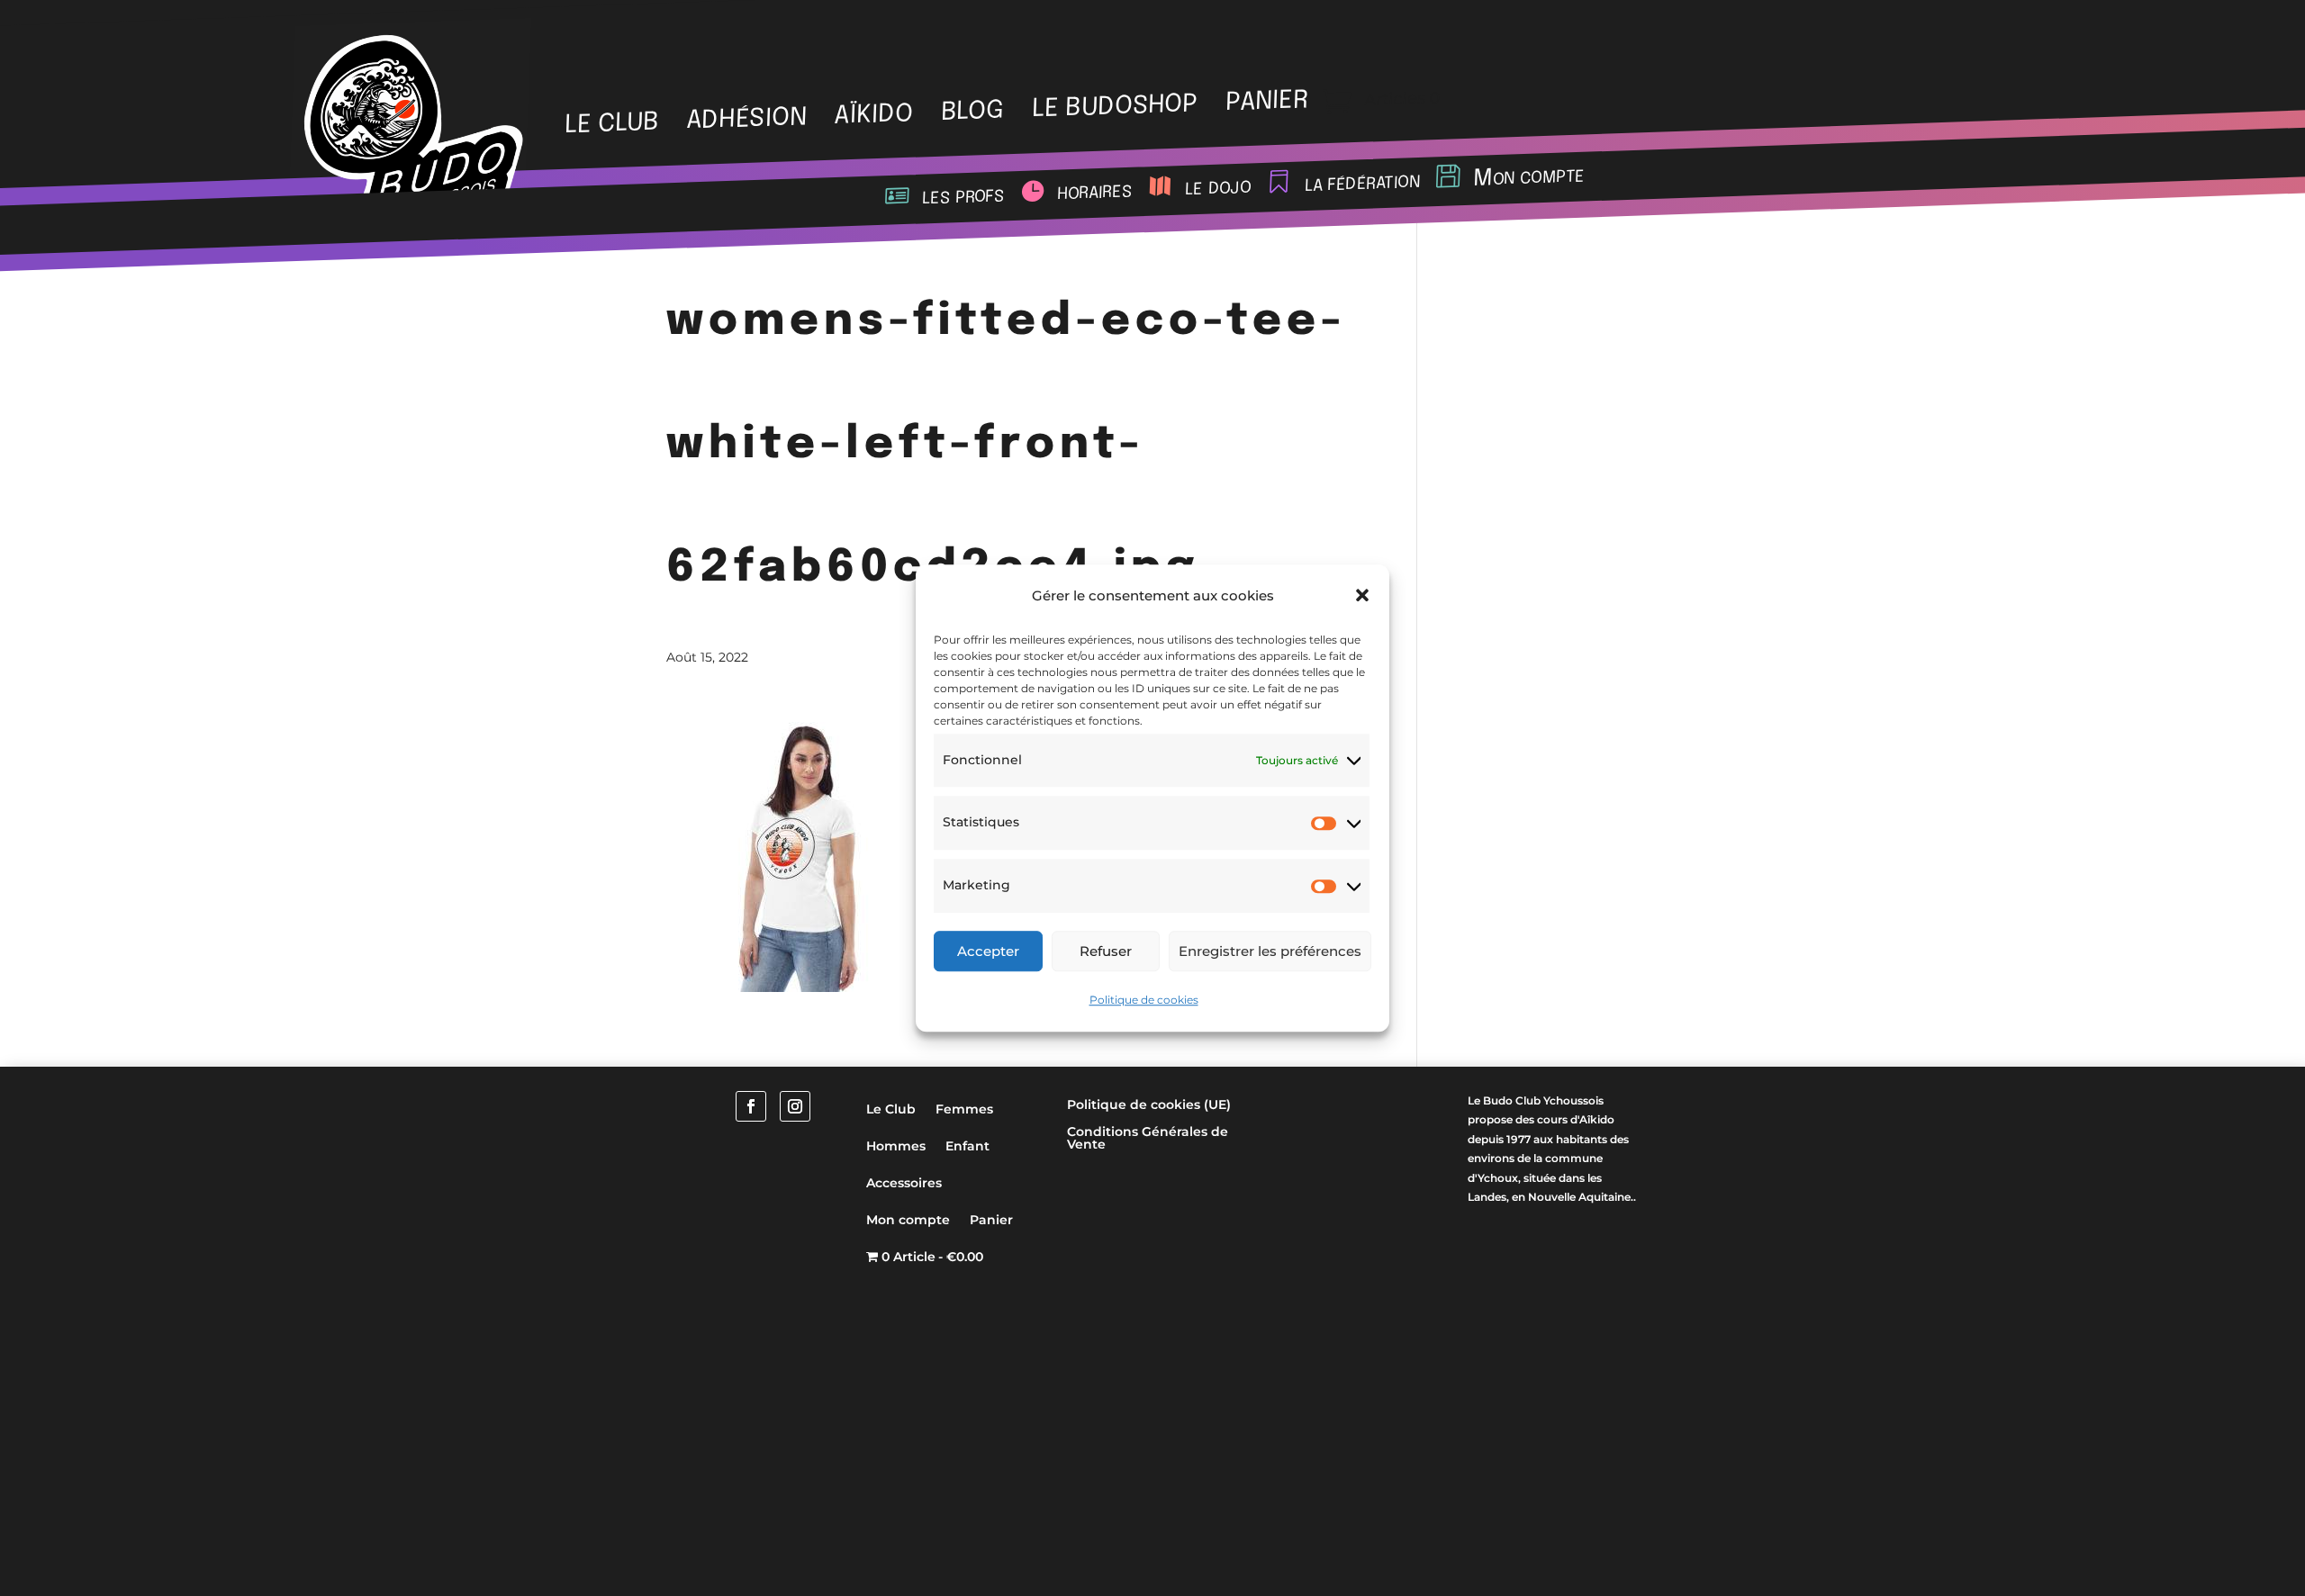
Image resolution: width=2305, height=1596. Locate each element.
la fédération (1362, 183)
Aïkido (874, 116)
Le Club (611, 124)
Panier (991, 1220)
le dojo (1218, 188)
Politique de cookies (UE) (1149, 1105)
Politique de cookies (1144, 1000)
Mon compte (1529, 177)
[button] (1362, 596)
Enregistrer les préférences (1270, 951)
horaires (1094, 192)
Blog (973, 112)
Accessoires (904, 1183)
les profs (963, 196)
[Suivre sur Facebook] (751, 1106)
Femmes (964, 1109)
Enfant (967, 1146)
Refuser (1106, 951)
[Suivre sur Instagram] (795, 1106)
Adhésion (746, 120)
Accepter (988, 951)
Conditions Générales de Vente (1148, 1139)
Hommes (896, 1146)
